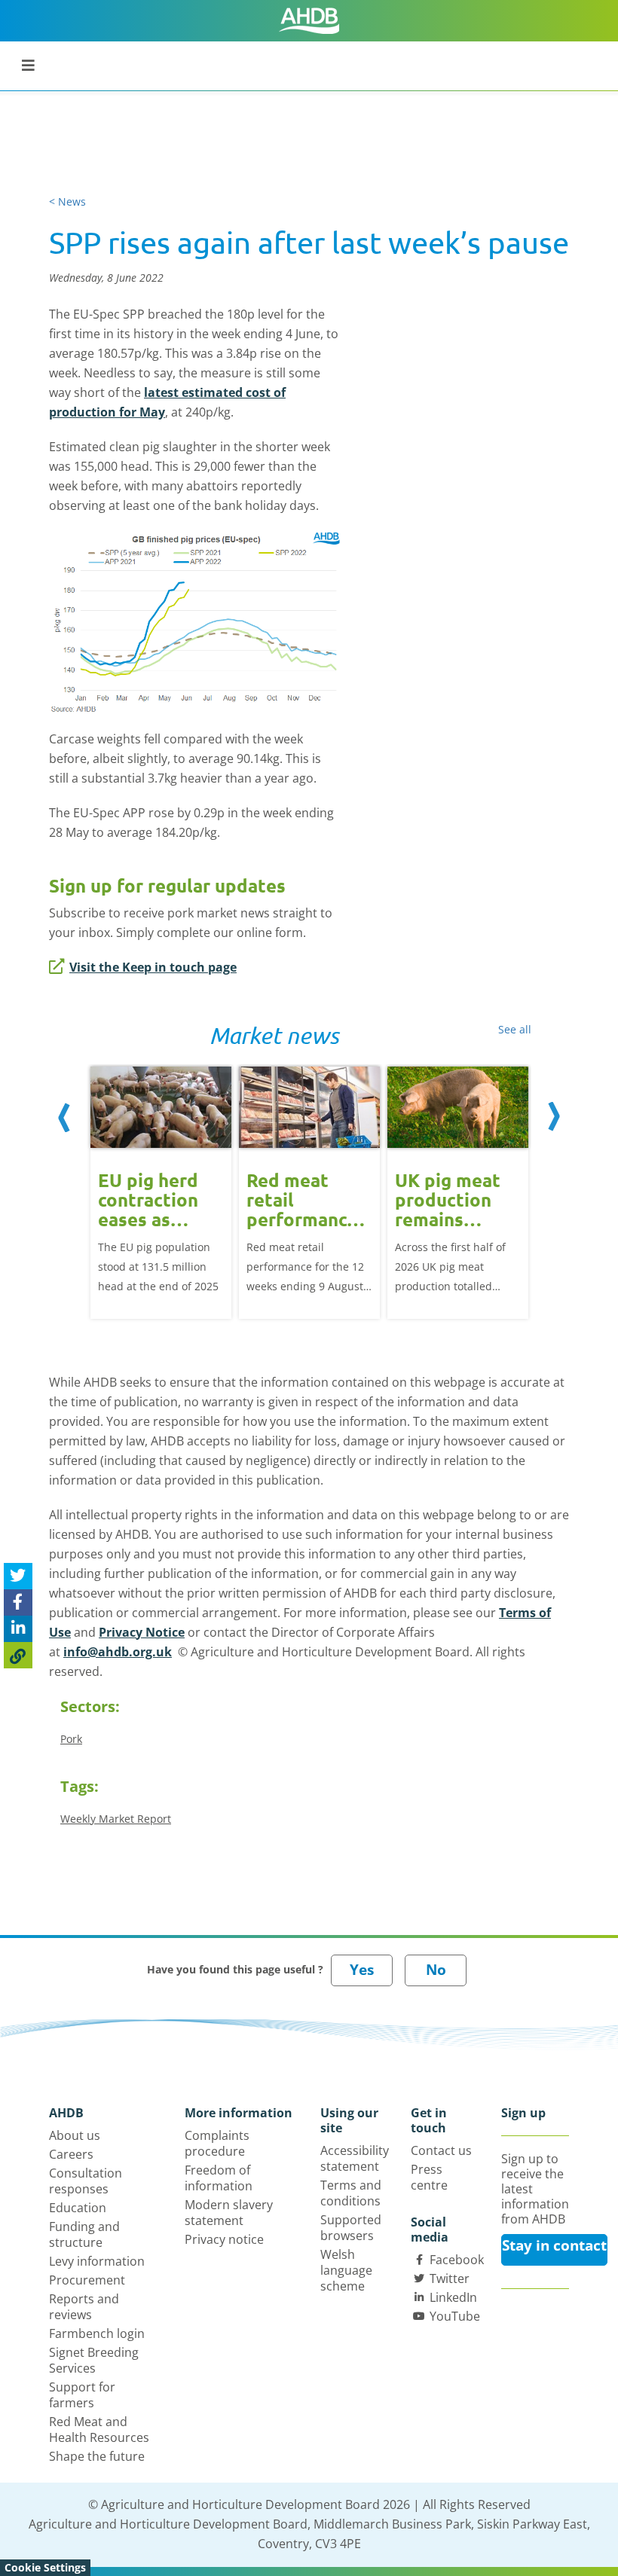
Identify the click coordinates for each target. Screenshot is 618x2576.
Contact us (441, 2150)
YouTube (455, 2316)
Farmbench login (97, 2333)
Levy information (97, 2261)
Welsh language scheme (346, 2270)
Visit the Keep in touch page (153, 967)
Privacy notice (224, 2239)
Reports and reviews (84, 2307)
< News (67, 201)
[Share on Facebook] (18, 1602)
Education (78, 2208)
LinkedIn (453, 2297)
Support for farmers (82, 2395)
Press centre (429, 2177)
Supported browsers (351, 2228)
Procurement (87, 2280)
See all (515, 1029)
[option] (161, 1191)
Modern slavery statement (229, 2213)
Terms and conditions (351, 2193)
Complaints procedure (217, 2143)
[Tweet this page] (18, 1576)
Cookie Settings (45, 2567)
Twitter (450, 2278)
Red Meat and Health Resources (99, 2429)
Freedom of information (219, 2178)
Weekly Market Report (116, 1819)
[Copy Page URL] (18, 1655)
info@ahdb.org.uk (118, 1652)
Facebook (457, 2260)
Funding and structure (84, 2234)
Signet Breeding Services (94, 2360)
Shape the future (97, 2456)
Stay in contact (554, 2245)
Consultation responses (86, 2181)
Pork (71, 1739)
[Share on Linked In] (18, 1629)
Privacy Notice (142, 1632)
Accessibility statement (355, 2158)
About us (75, 2135)
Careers (71, 2154)
